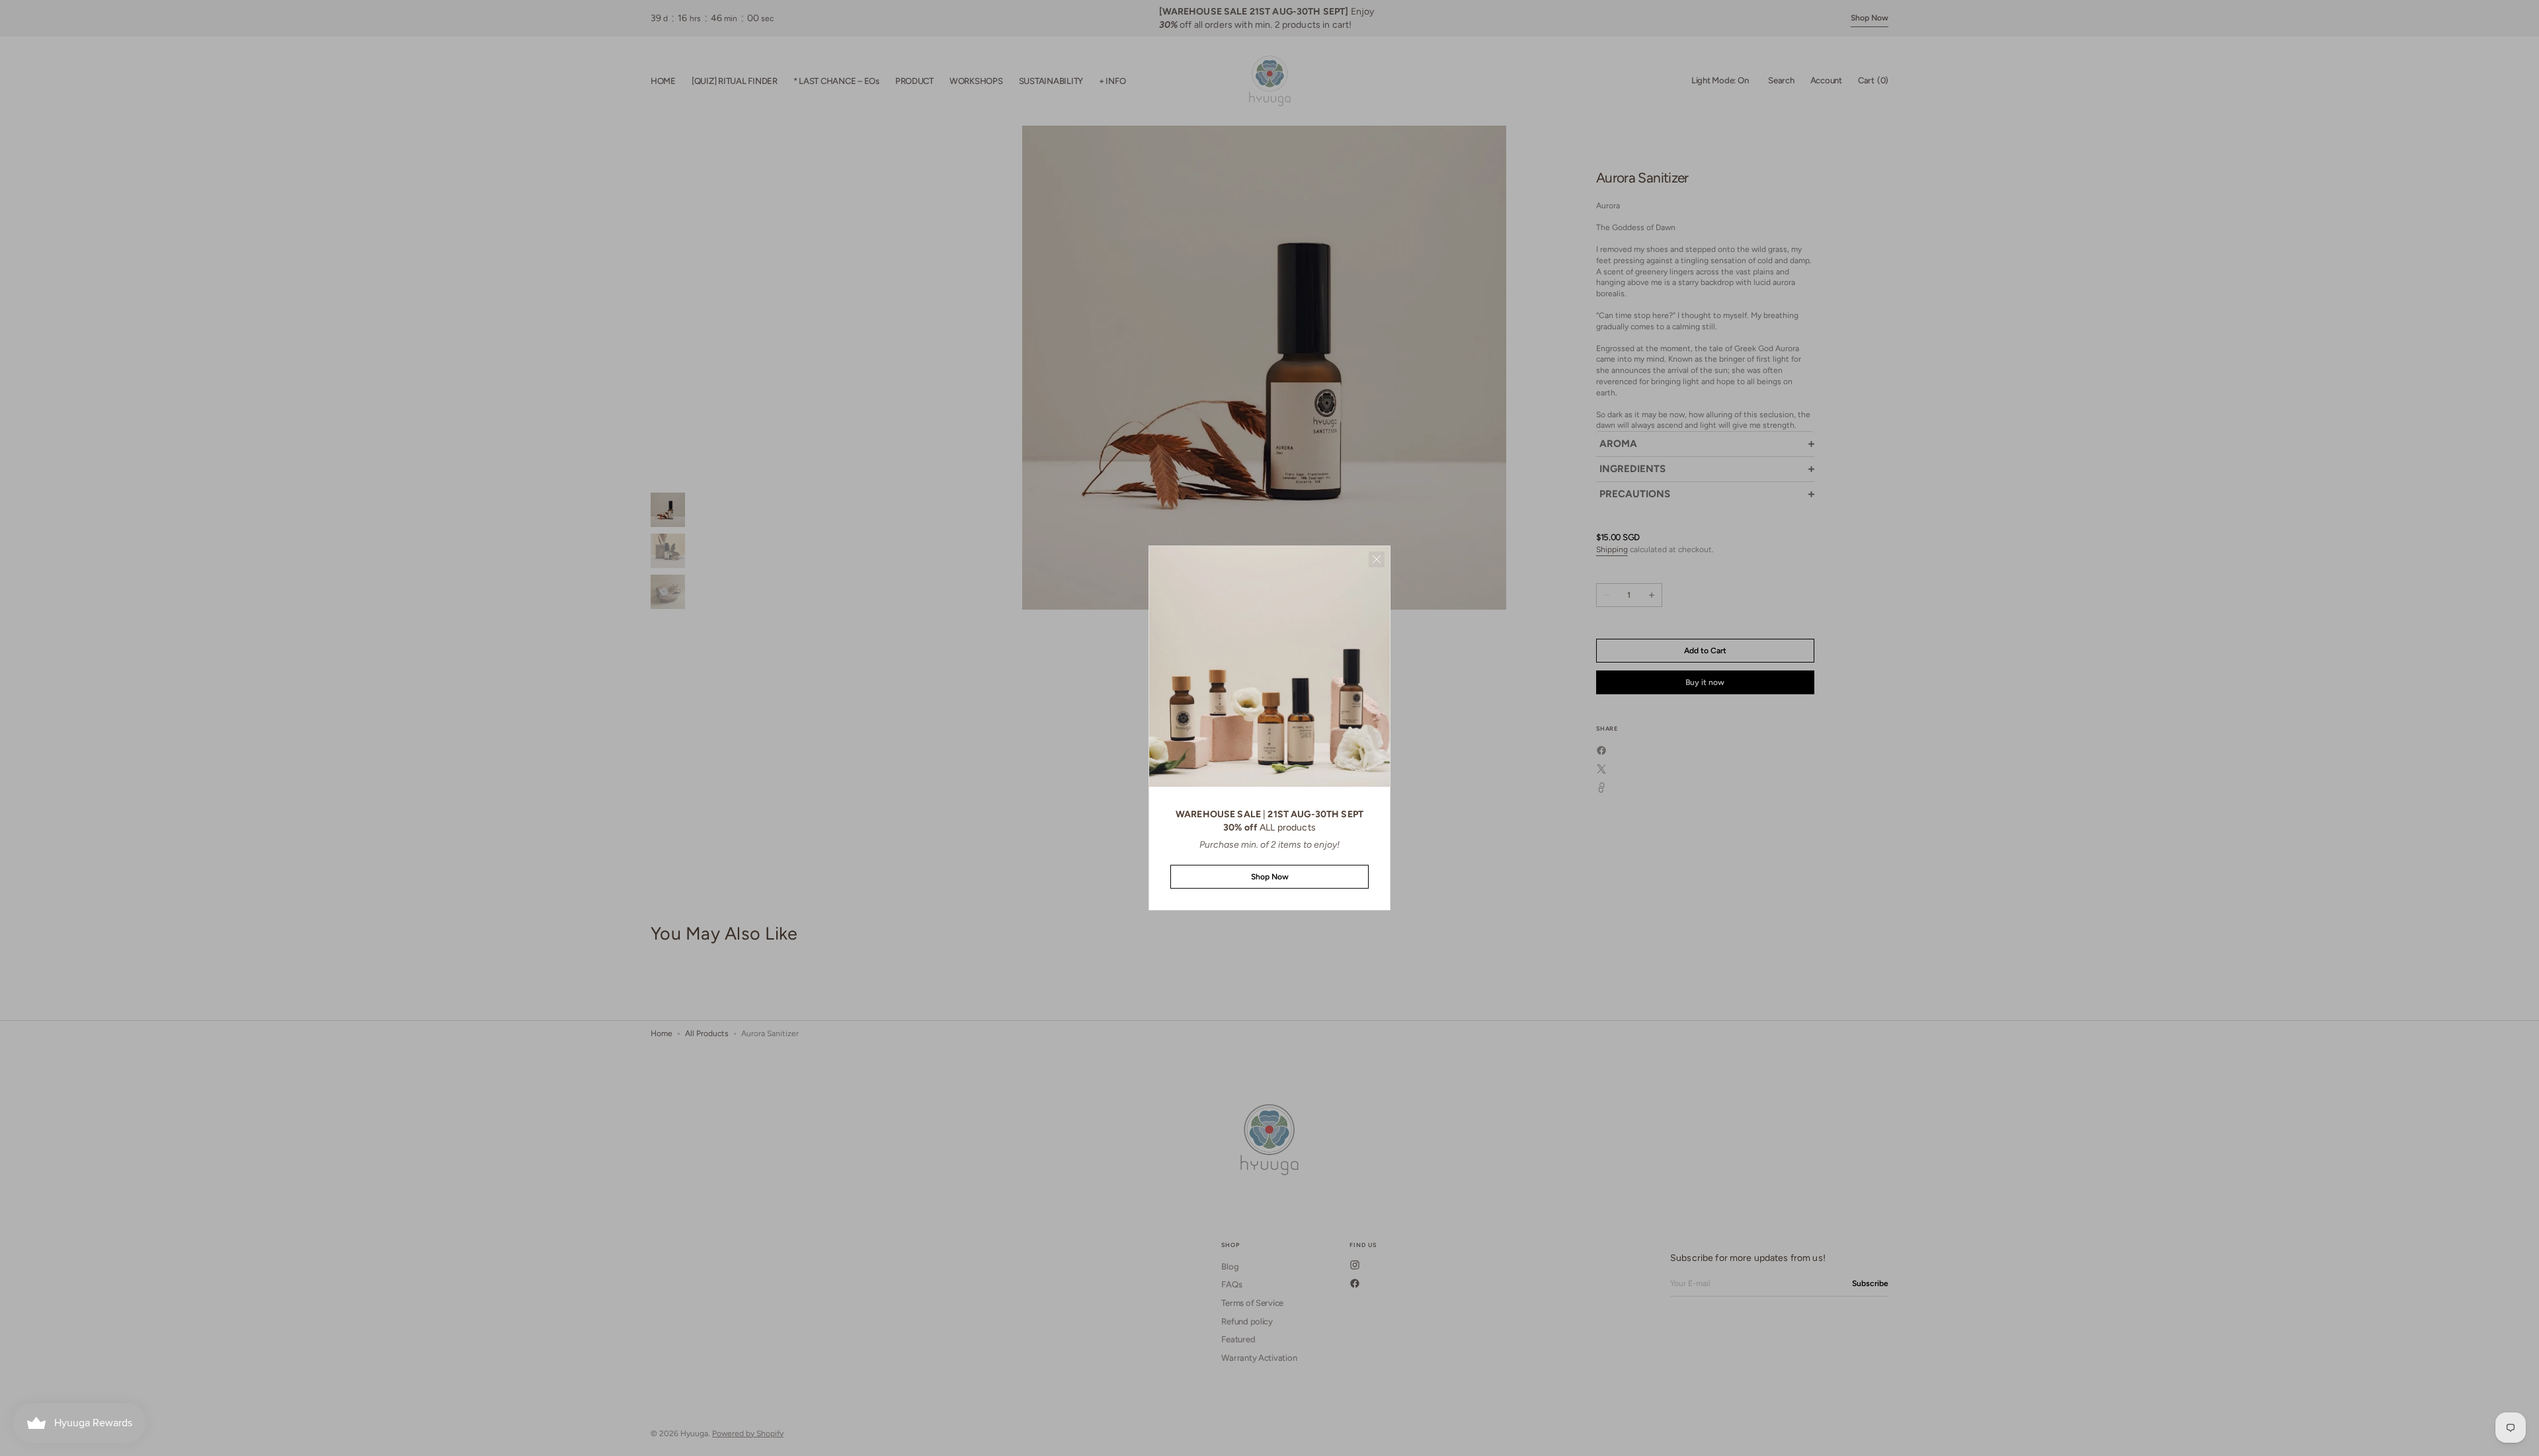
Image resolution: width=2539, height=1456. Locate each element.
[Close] (1377, 559)
